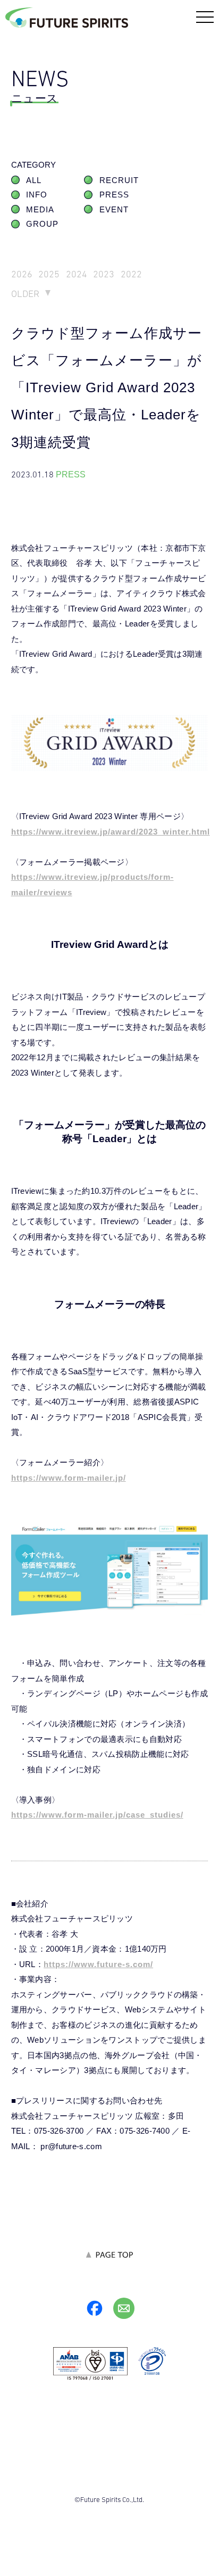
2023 (104, 274)
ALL (34, 180)
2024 (77, 274)
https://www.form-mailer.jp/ (69, 1478)
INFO (37, 195)
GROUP (42, 224)
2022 (131, 274)
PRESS (114, 195)
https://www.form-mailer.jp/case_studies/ (97, 1815)
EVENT (114, 210)
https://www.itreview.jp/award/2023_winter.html (111, 832)
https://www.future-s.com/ (98, 1964)
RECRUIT (119, 180)
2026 (22, 274)
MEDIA (40, 210)
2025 (49, 274)
